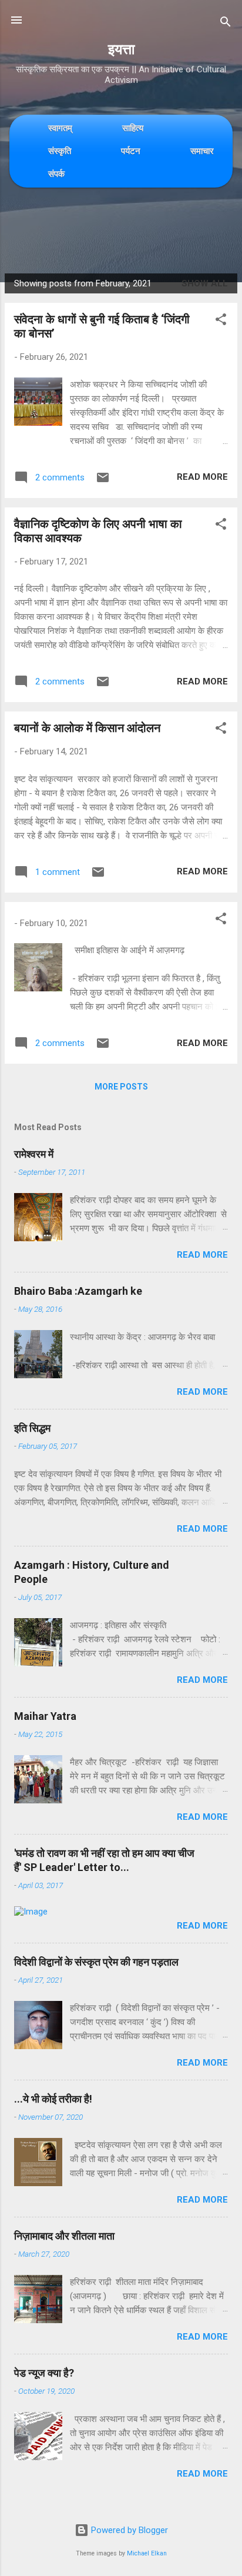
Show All (205, 283)
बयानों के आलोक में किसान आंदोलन (87, 728)
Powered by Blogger (128, 2530)
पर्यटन (131, 151)
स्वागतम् (60, 128)
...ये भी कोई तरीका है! (53, 2099)
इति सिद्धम (32, 1428)
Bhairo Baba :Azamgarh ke (78, 1291)
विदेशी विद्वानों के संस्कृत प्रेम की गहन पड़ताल (96, 1962)
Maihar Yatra (45, 1716)
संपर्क (56, 174)
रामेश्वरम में (34, 1154)
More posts (121, 1087)
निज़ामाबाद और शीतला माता (64, 2236)
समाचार (202, 151)
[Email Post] (103, 482)
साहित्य (133, 128)
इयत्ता (121, 49)
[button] (221, 321)
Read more (202, 477)
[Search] (226, 24)
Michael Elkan (147, 2553)
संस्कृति (60, 151)
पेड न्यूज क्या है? (44, 2373)
